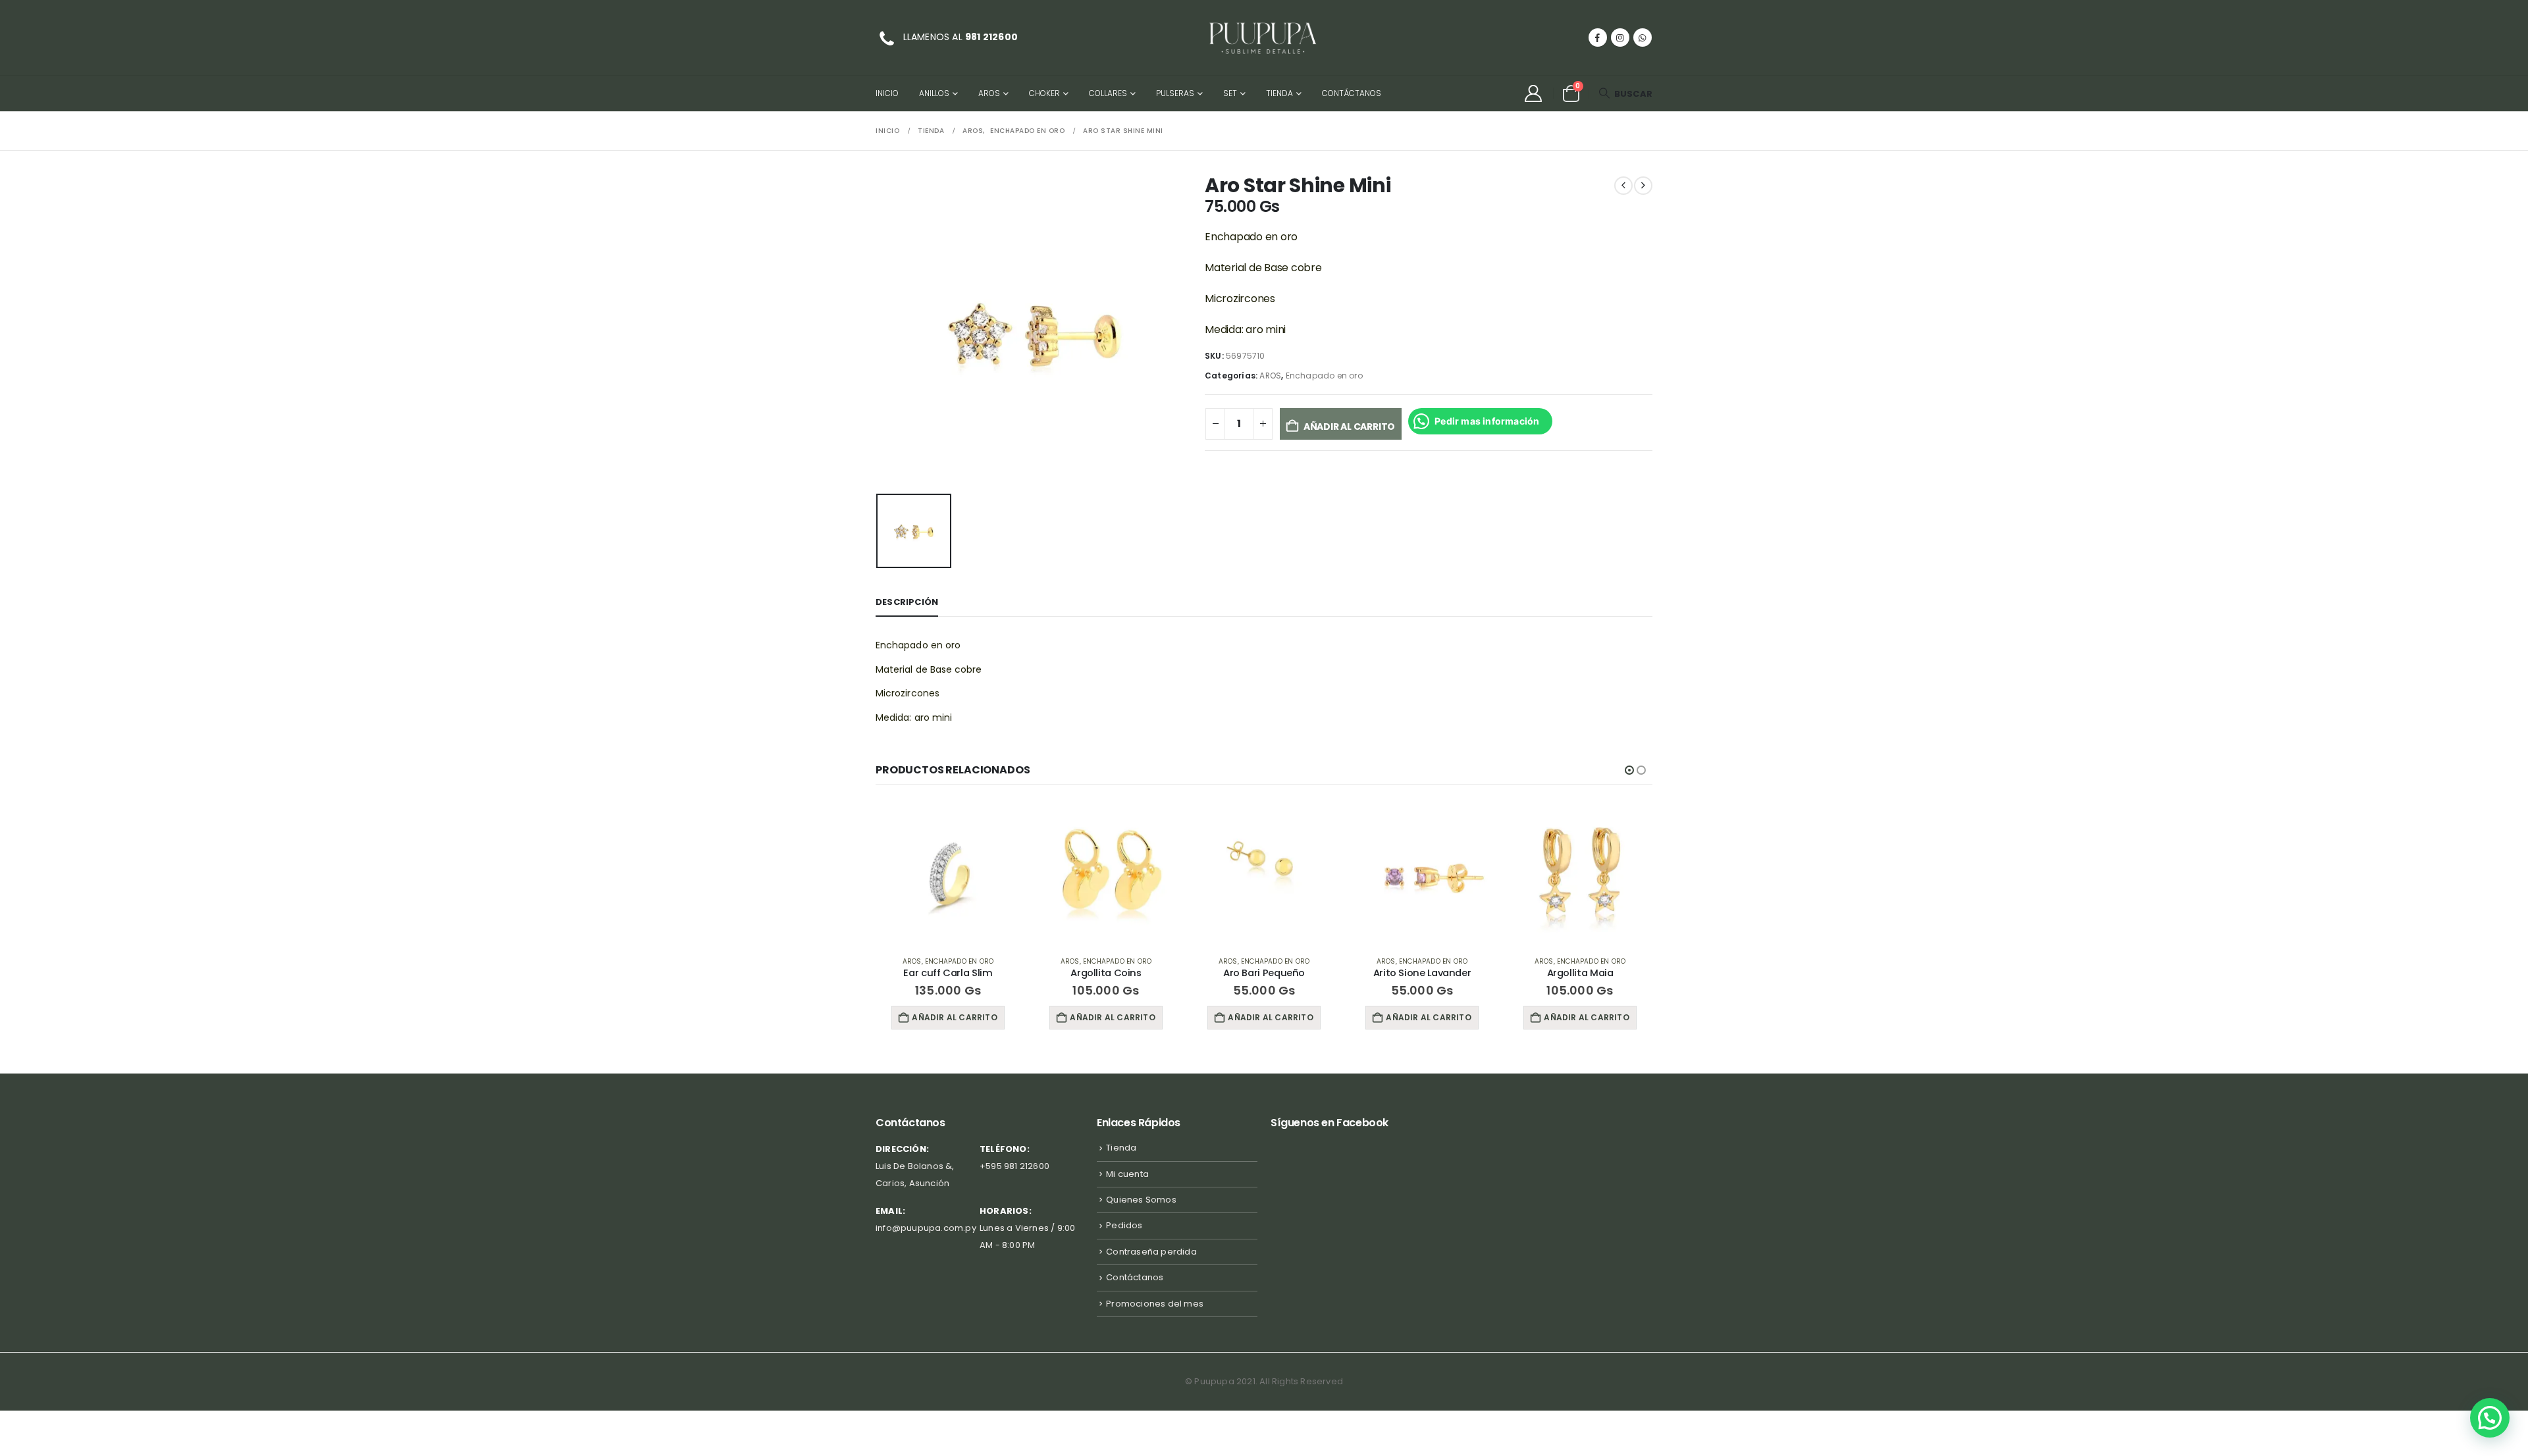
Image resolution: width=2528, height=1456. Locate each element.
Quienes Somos (1141, 1200)
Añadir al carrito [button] (954, 1017)
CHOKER (1044, 93)
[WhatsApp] (1643, 38)
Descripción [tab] (907, 602)
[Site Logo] (1264, 38)
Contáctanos (1352, 93)
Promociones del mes (1155, 1304)
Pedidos (1124, 1225)
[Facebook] (1598, 38)
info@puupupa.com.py (926, 1228)
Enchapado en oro (1324, 376)
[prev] (1623, 186)
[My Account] (1533, 93)
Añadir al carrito (1349, 427)
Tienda (1279, 93)
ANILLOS (934, 93)
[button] (1625, 94)
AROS (989, 93)
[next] (1643, 186)
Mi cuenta (1127, 1174)
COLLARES (1108, 93)
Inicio (887, 93)
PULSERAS (1175, 93)
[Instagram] (1620, 38)
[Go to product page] (948, 873)
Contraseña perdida (1151, 1252)
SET (1230, 93)
